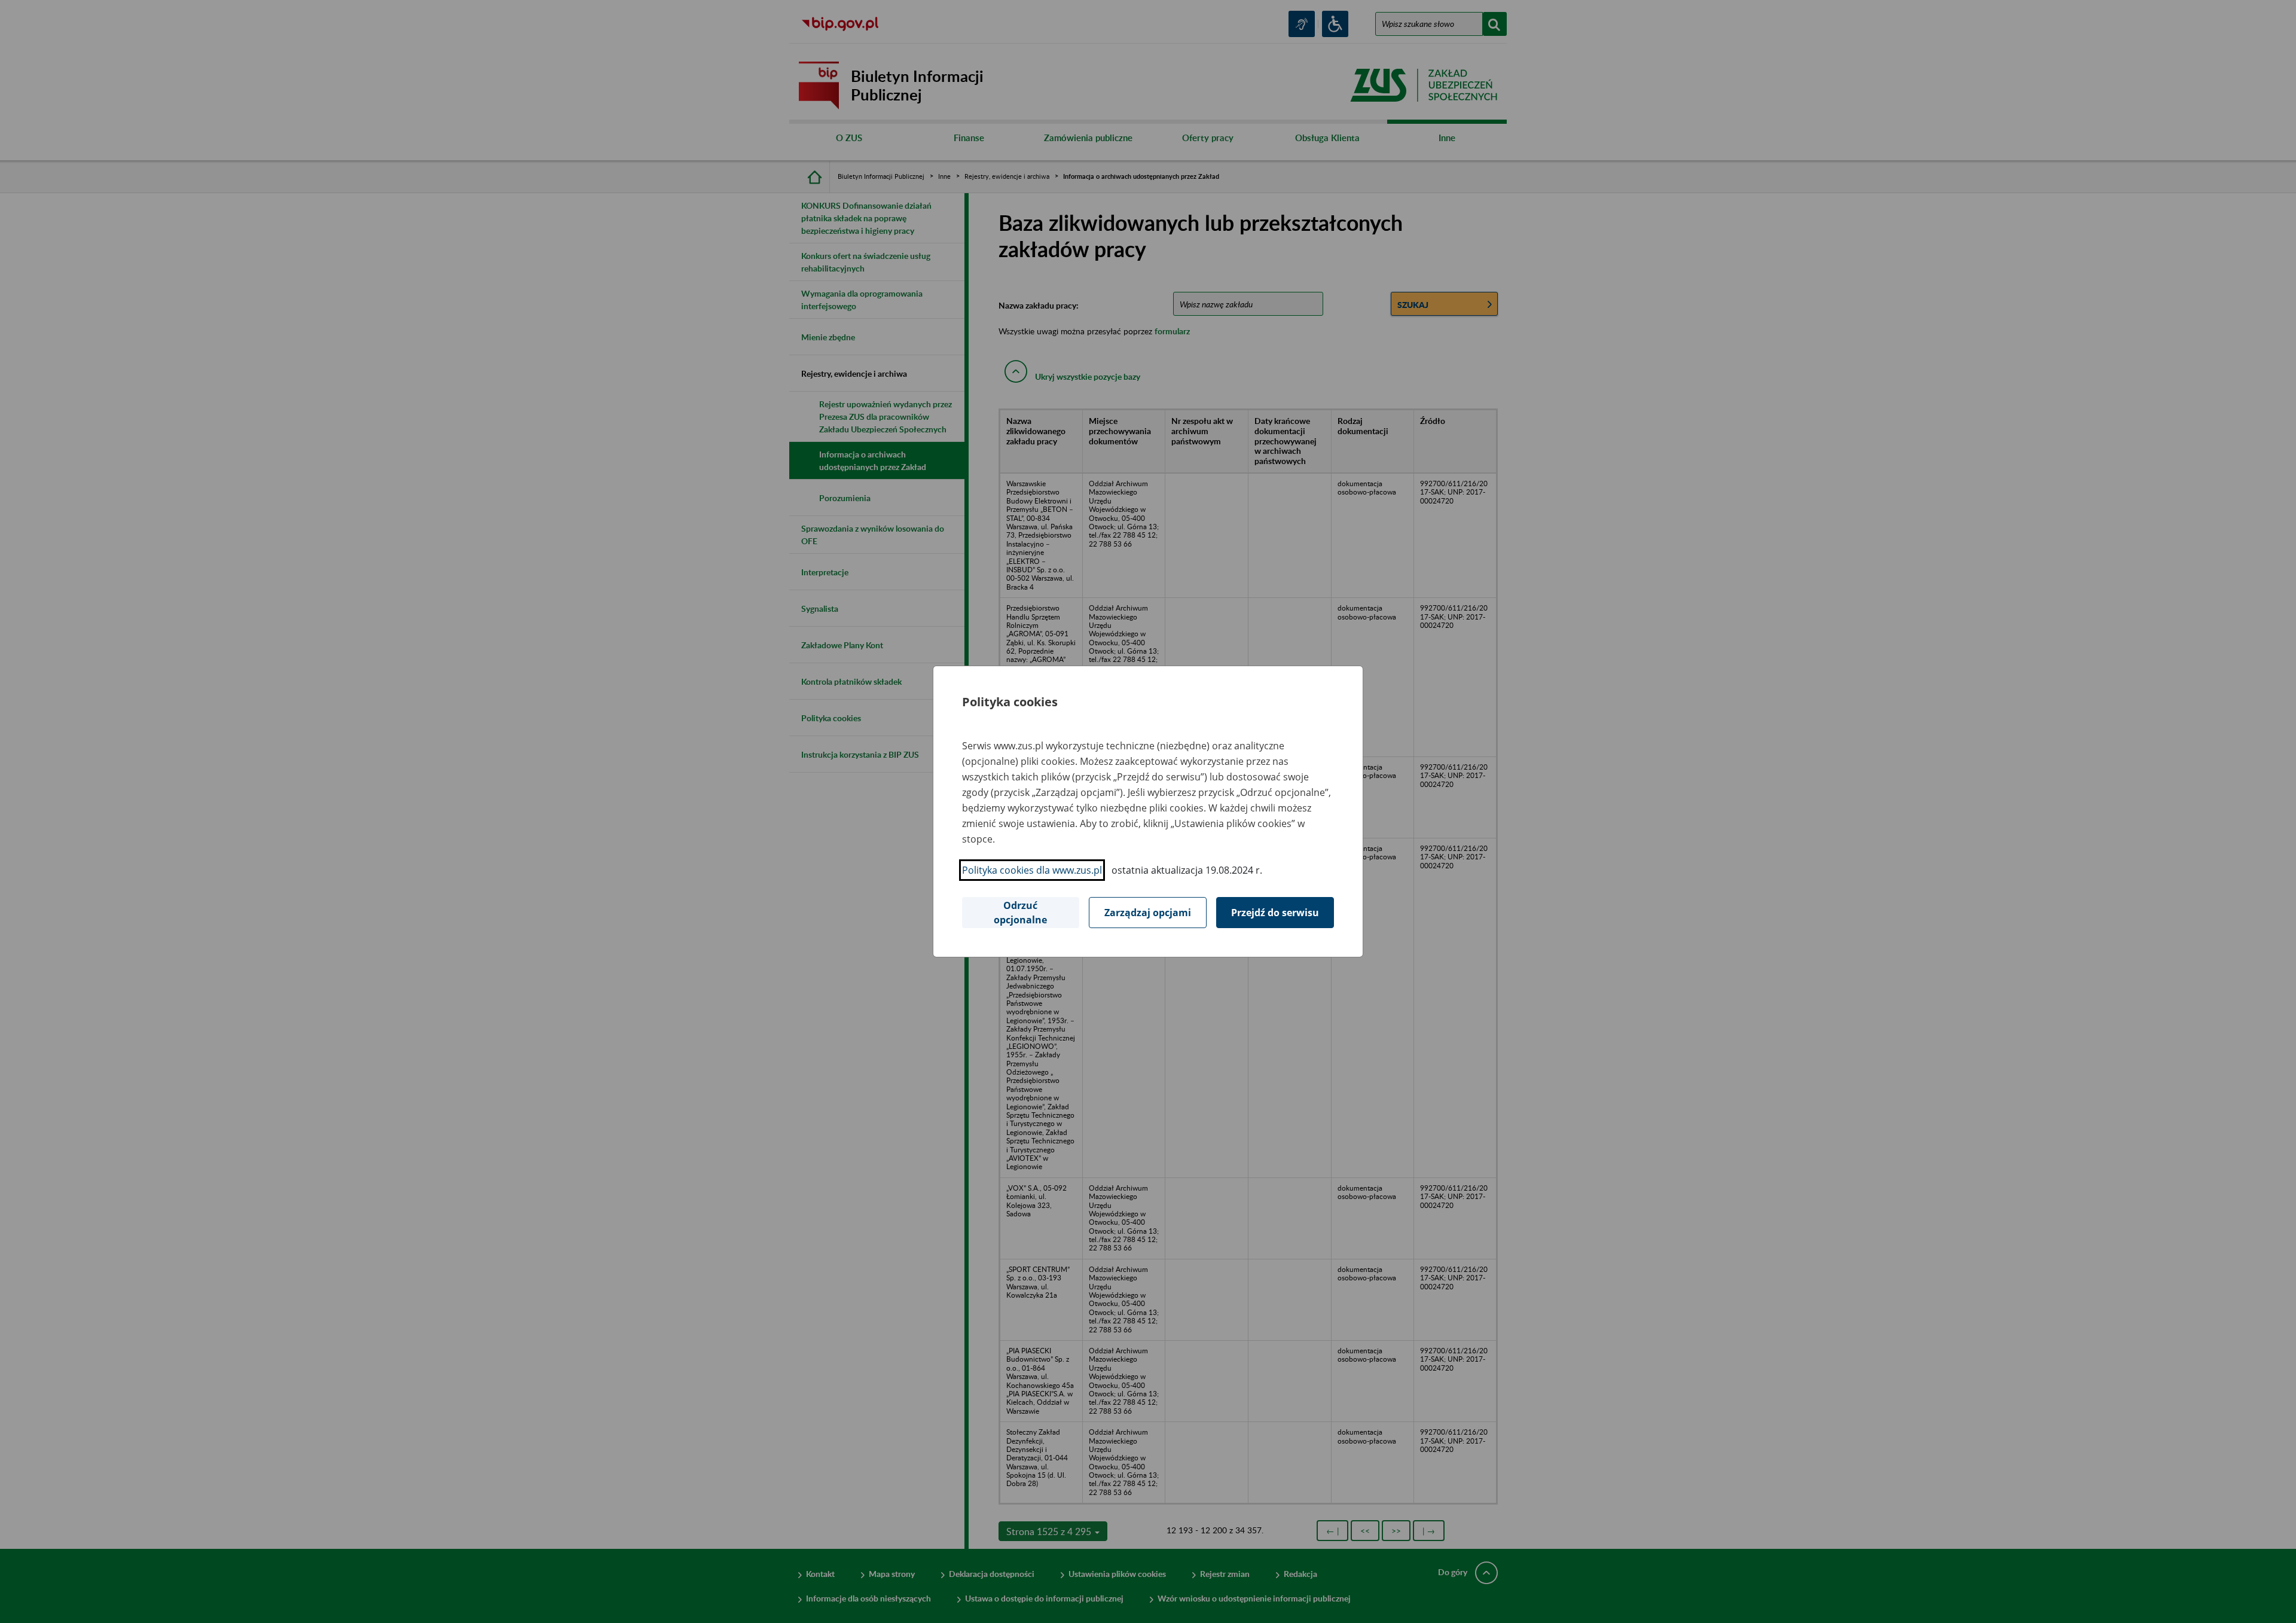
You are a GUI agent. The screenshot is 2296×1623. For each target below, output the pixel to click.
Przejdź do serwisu (1275, 913)
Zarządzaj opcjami (1148, 913)
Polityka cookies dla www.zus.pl (1032, 870)
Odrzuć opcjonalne (1020, 913)
